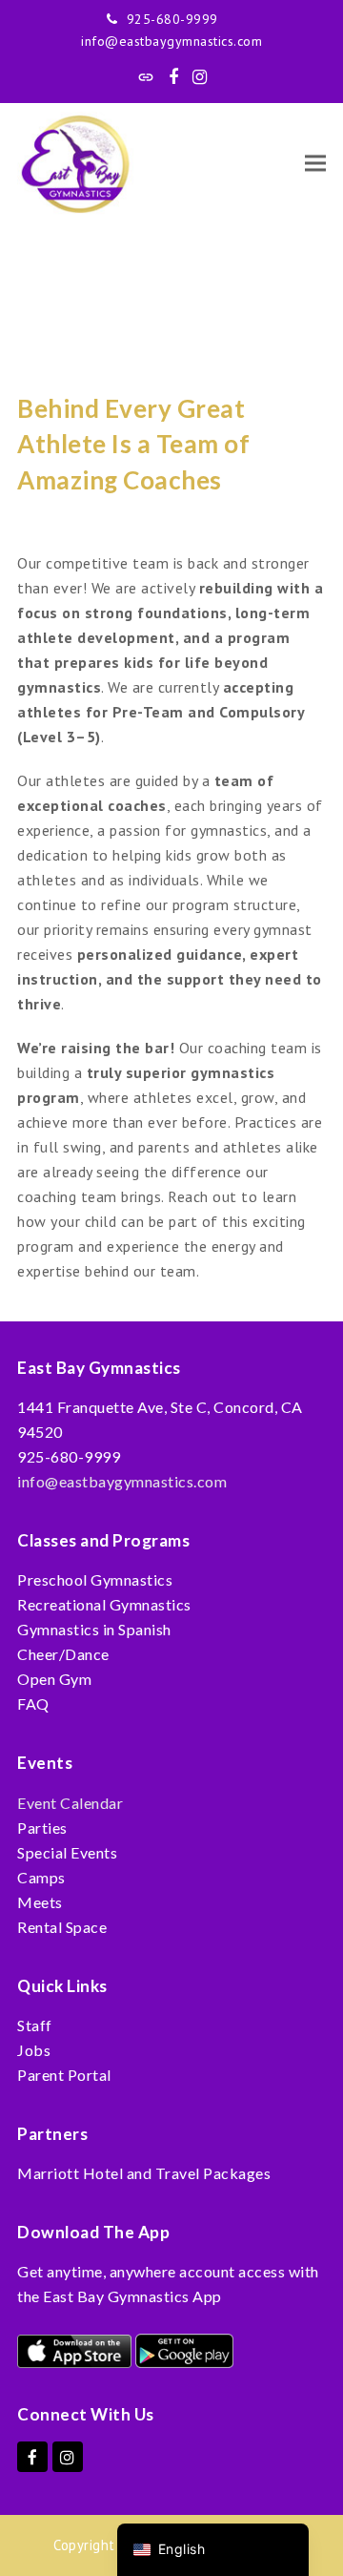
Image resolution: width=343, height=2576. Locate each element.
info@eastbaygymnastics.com (171, 41)
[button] (315, 164)
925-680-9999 (172, 19)
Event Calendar (70, 1803)
